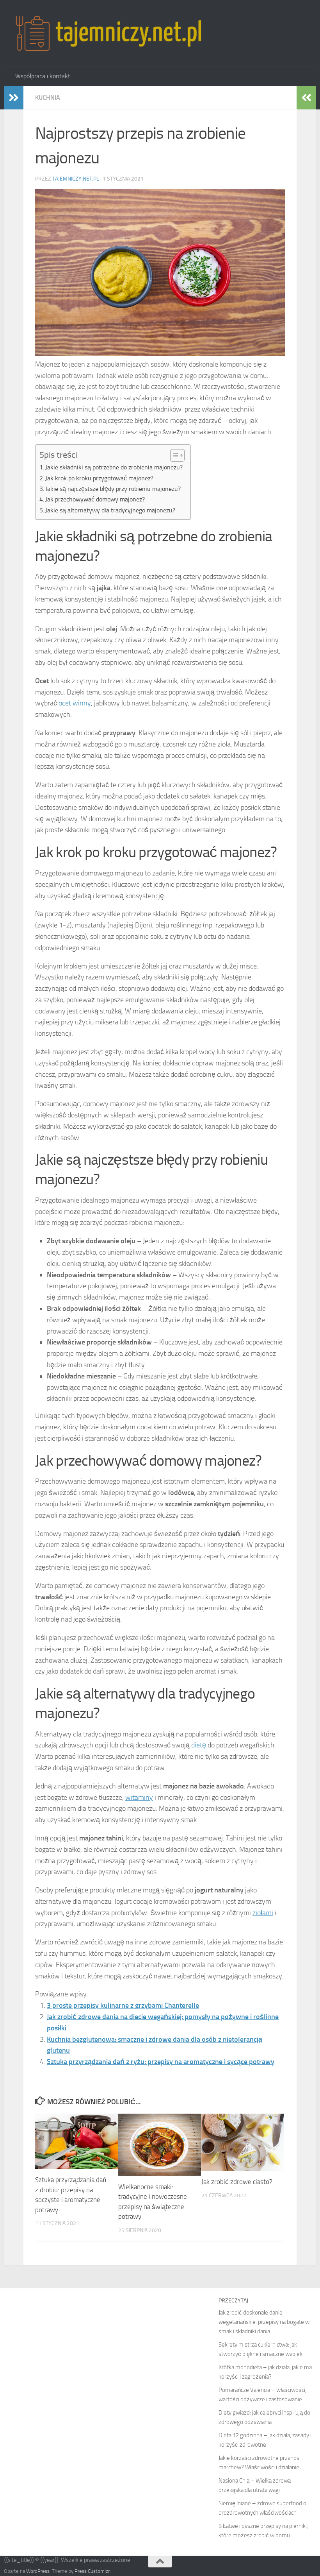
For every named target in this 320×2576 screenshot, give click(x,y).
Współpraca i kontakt (43, 76)
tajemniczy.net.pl (76, 179)
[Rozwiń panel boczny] (14, 98)
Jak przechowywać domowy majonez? (95, 499)
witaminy (139, 1797)
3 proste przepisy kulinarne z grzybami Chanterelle (123, 2005)
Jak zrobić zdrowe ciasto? (237, 2182)
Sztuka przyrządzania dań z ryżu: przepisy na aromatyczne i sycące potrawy (161, 2062)
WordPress (38, 2571)
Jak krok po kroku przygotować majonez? (99, 478)
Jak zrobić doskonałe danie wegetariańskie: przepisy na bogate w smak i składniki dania (264, 2322)
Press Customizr (92, 2571)
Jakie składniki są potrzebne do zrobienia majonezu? (114, 467)
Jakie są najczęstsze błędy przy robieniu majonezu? (113, 489)
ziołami (263, 1913)
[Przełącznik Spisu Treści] (173, 455)
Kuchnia (48, 98)
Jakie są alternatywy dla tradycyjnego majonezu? (110, 510)
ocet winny (75, 703)
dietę (199, 1745)
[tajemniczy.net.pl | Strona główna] (108, 33)
